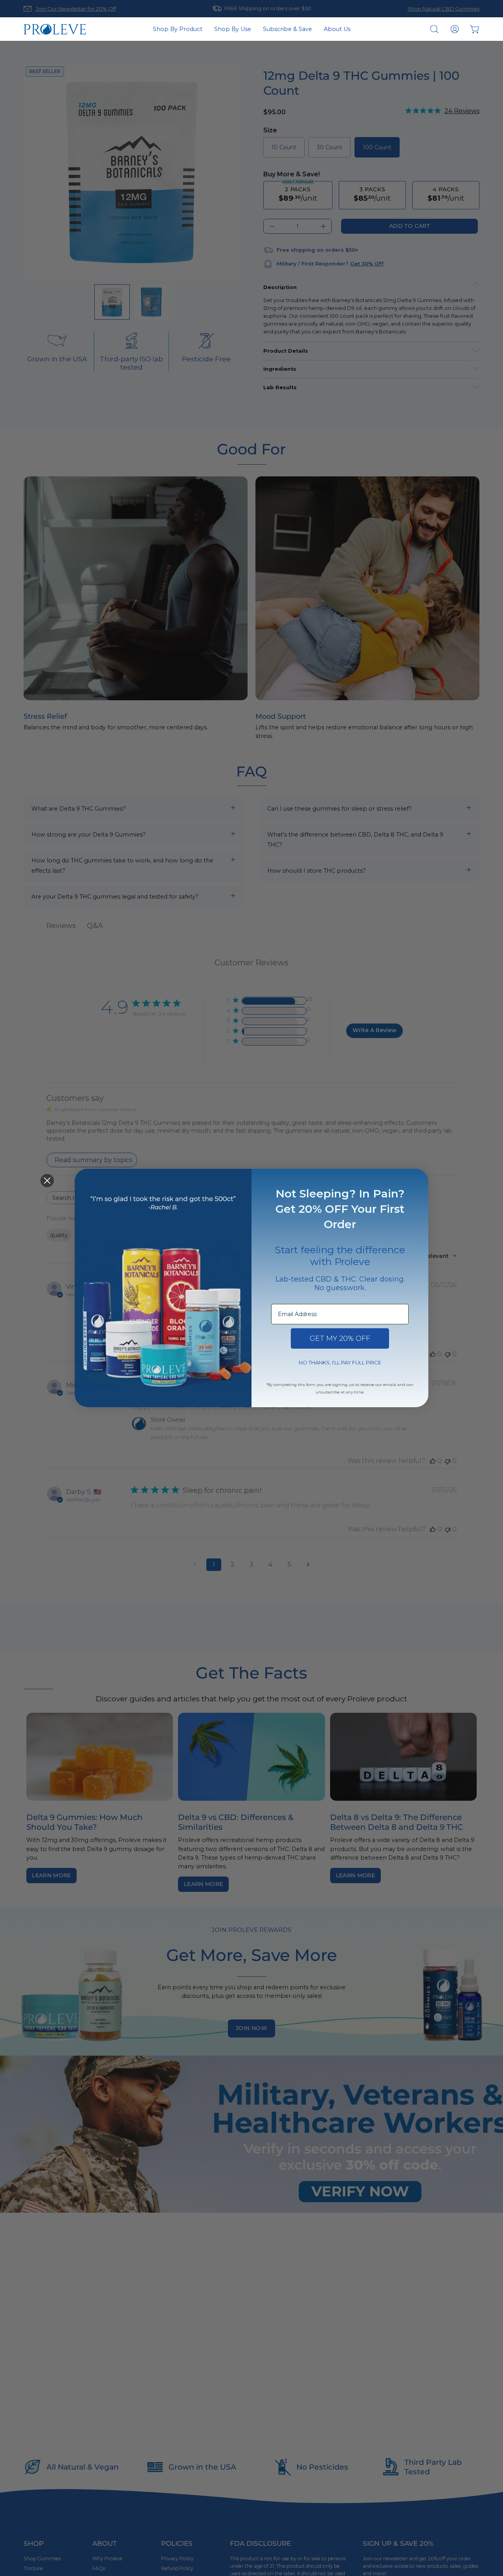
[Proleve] (55, 29)
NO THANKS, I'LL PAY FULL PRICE (340, 1362)
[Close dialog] (47, 1181)
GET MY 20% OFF (340, 1338)
